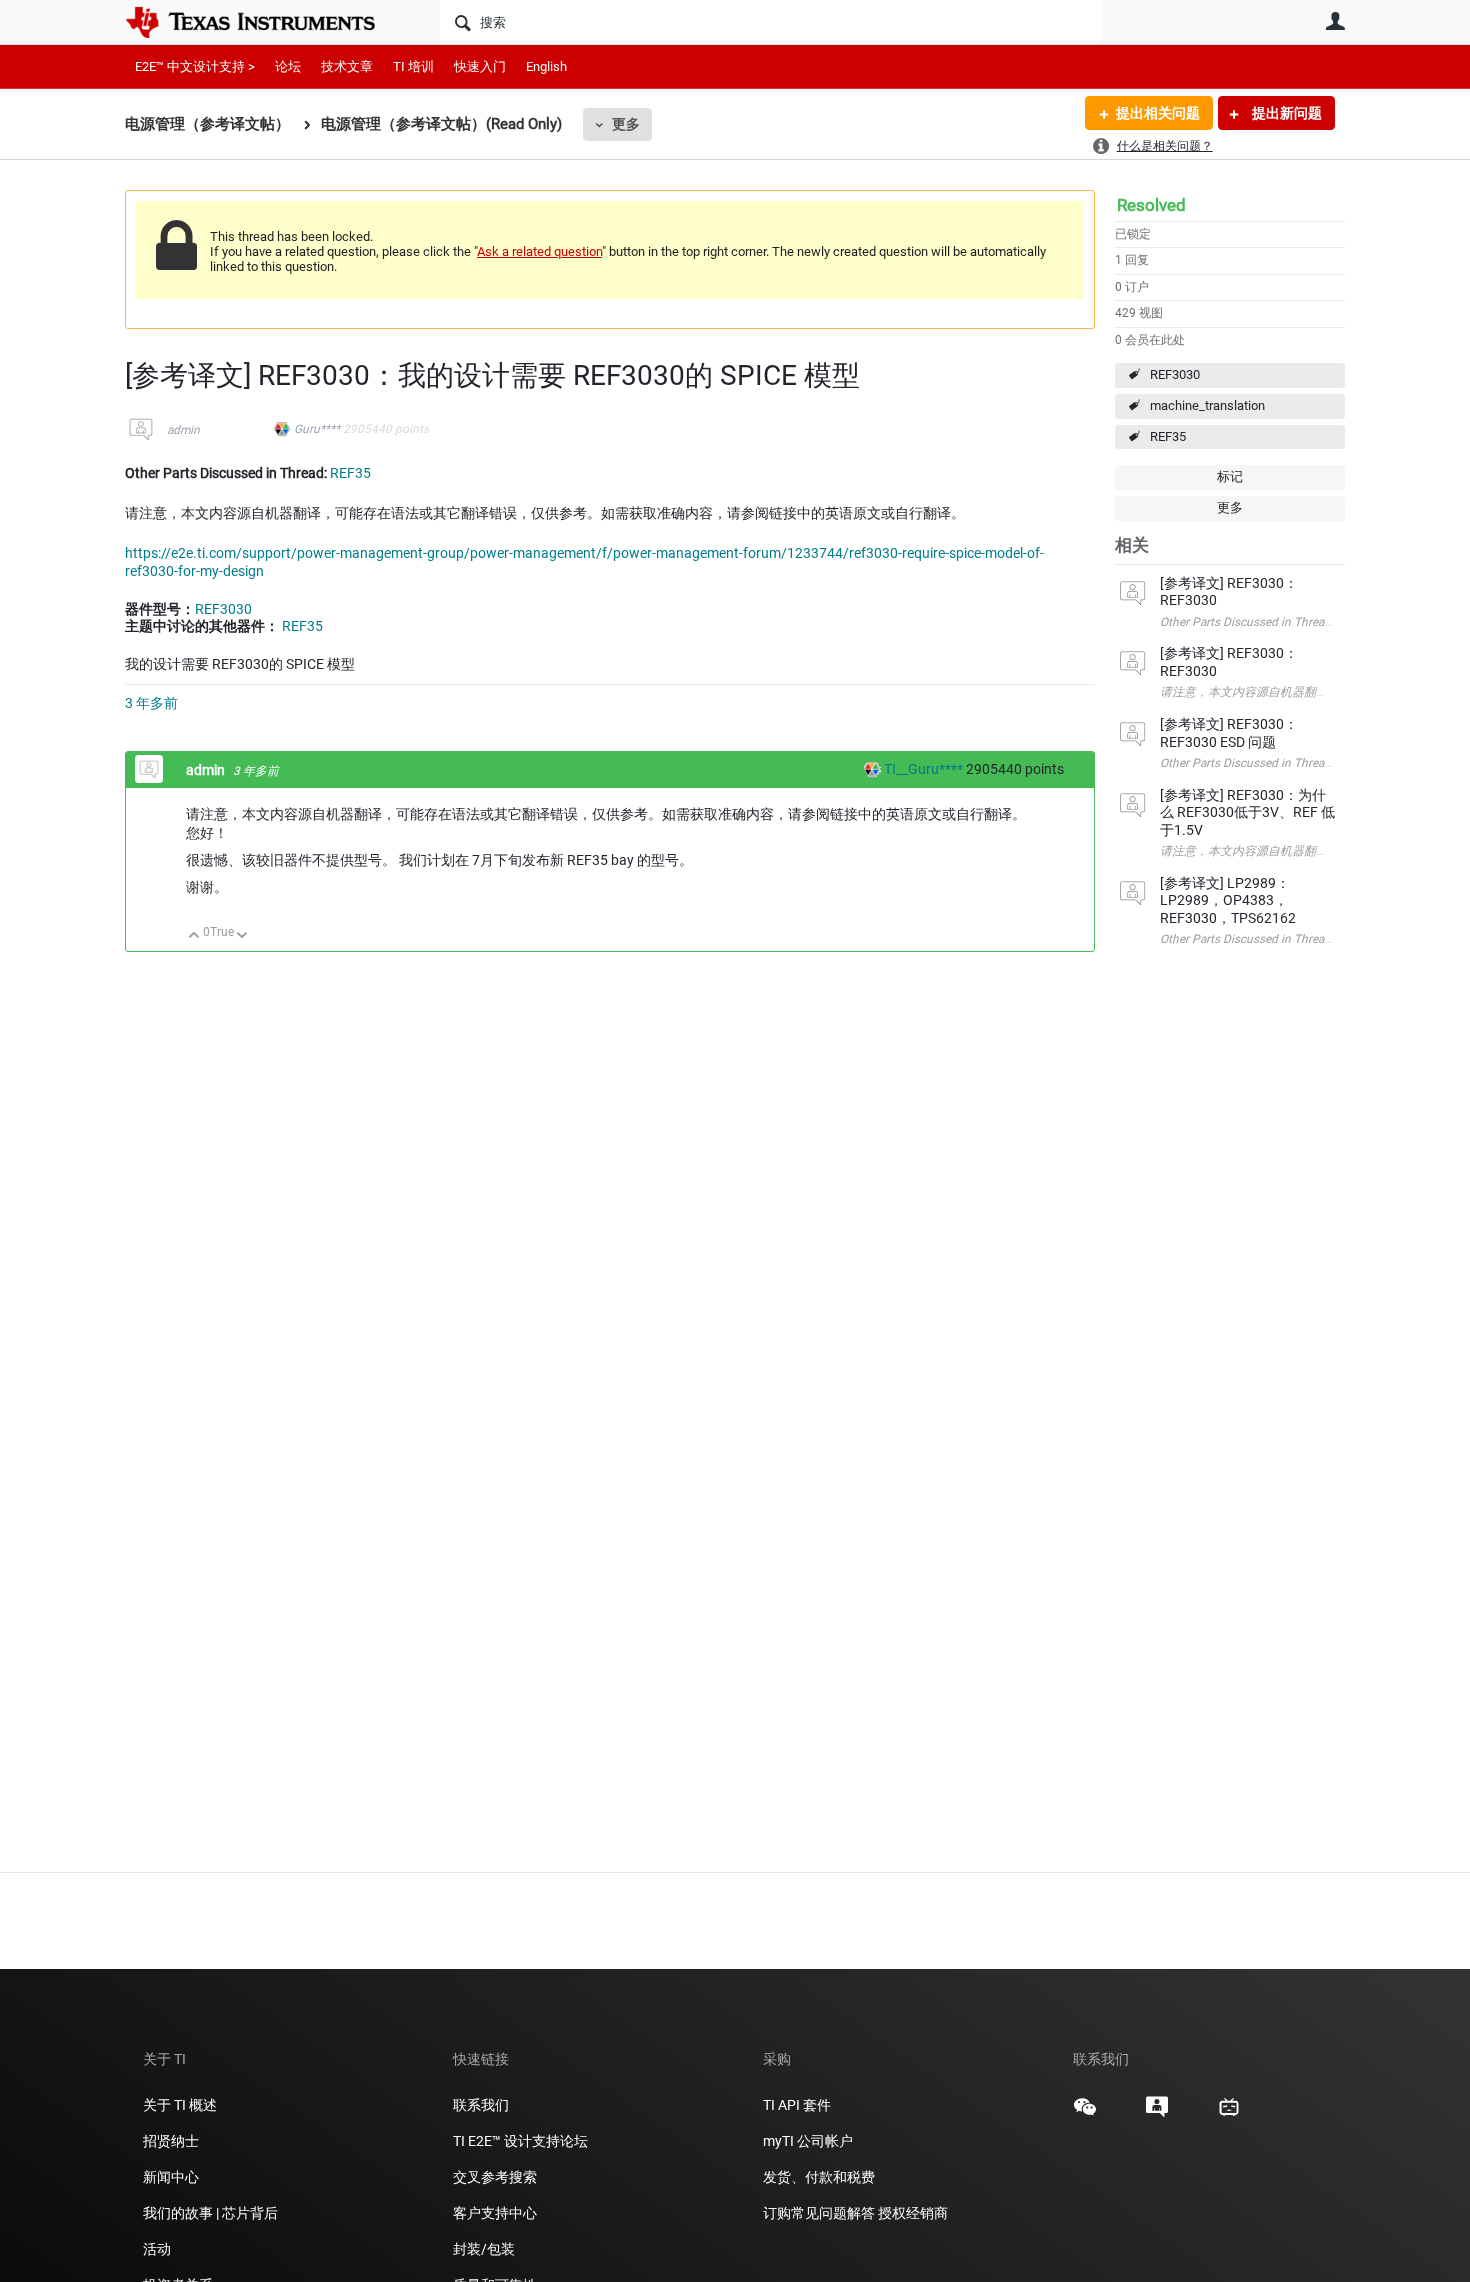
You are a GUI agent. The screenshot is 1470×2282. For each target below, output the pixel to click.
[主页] (265, 22)
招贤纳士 (171, 2141)
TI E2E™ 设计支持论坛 (520, 2141)
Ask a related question (539, 251)
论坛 (288, 66)
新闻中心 (171, 2177)
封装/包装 (484, 2249)
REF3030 (1175, 374)
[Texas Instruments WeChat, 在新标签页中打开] (1085, 2114)
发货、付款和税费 (819, 2177)
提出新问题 (1285, 113)
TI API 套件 (797, 2105)
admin (183, 430)
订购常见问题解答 (819, 2213)
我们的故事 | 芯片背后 (210, 2213)
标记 (1230, 476)
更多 (626, 124)
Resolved (1151, 205)
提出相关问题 (1158, 113)
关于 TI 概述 (180, 2105)
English (546, 66)
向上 (194, 936)
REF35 (1168, 436)
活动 (157, 2249)
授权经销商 (913, 2213)
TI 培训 (413, 66)
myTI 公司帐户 (808, 2141)
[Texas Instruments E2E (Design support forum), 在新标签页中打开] (1157, 2114)
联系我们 (481, 2105)
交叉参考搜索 (495, 2177)
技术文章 (347, 66)
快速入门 (480, 66)
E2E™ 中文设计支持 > (195, 66)
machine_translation (1207, 405)
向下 (242, 936)
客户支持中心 (495, 2213)
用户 (1335, 21)
